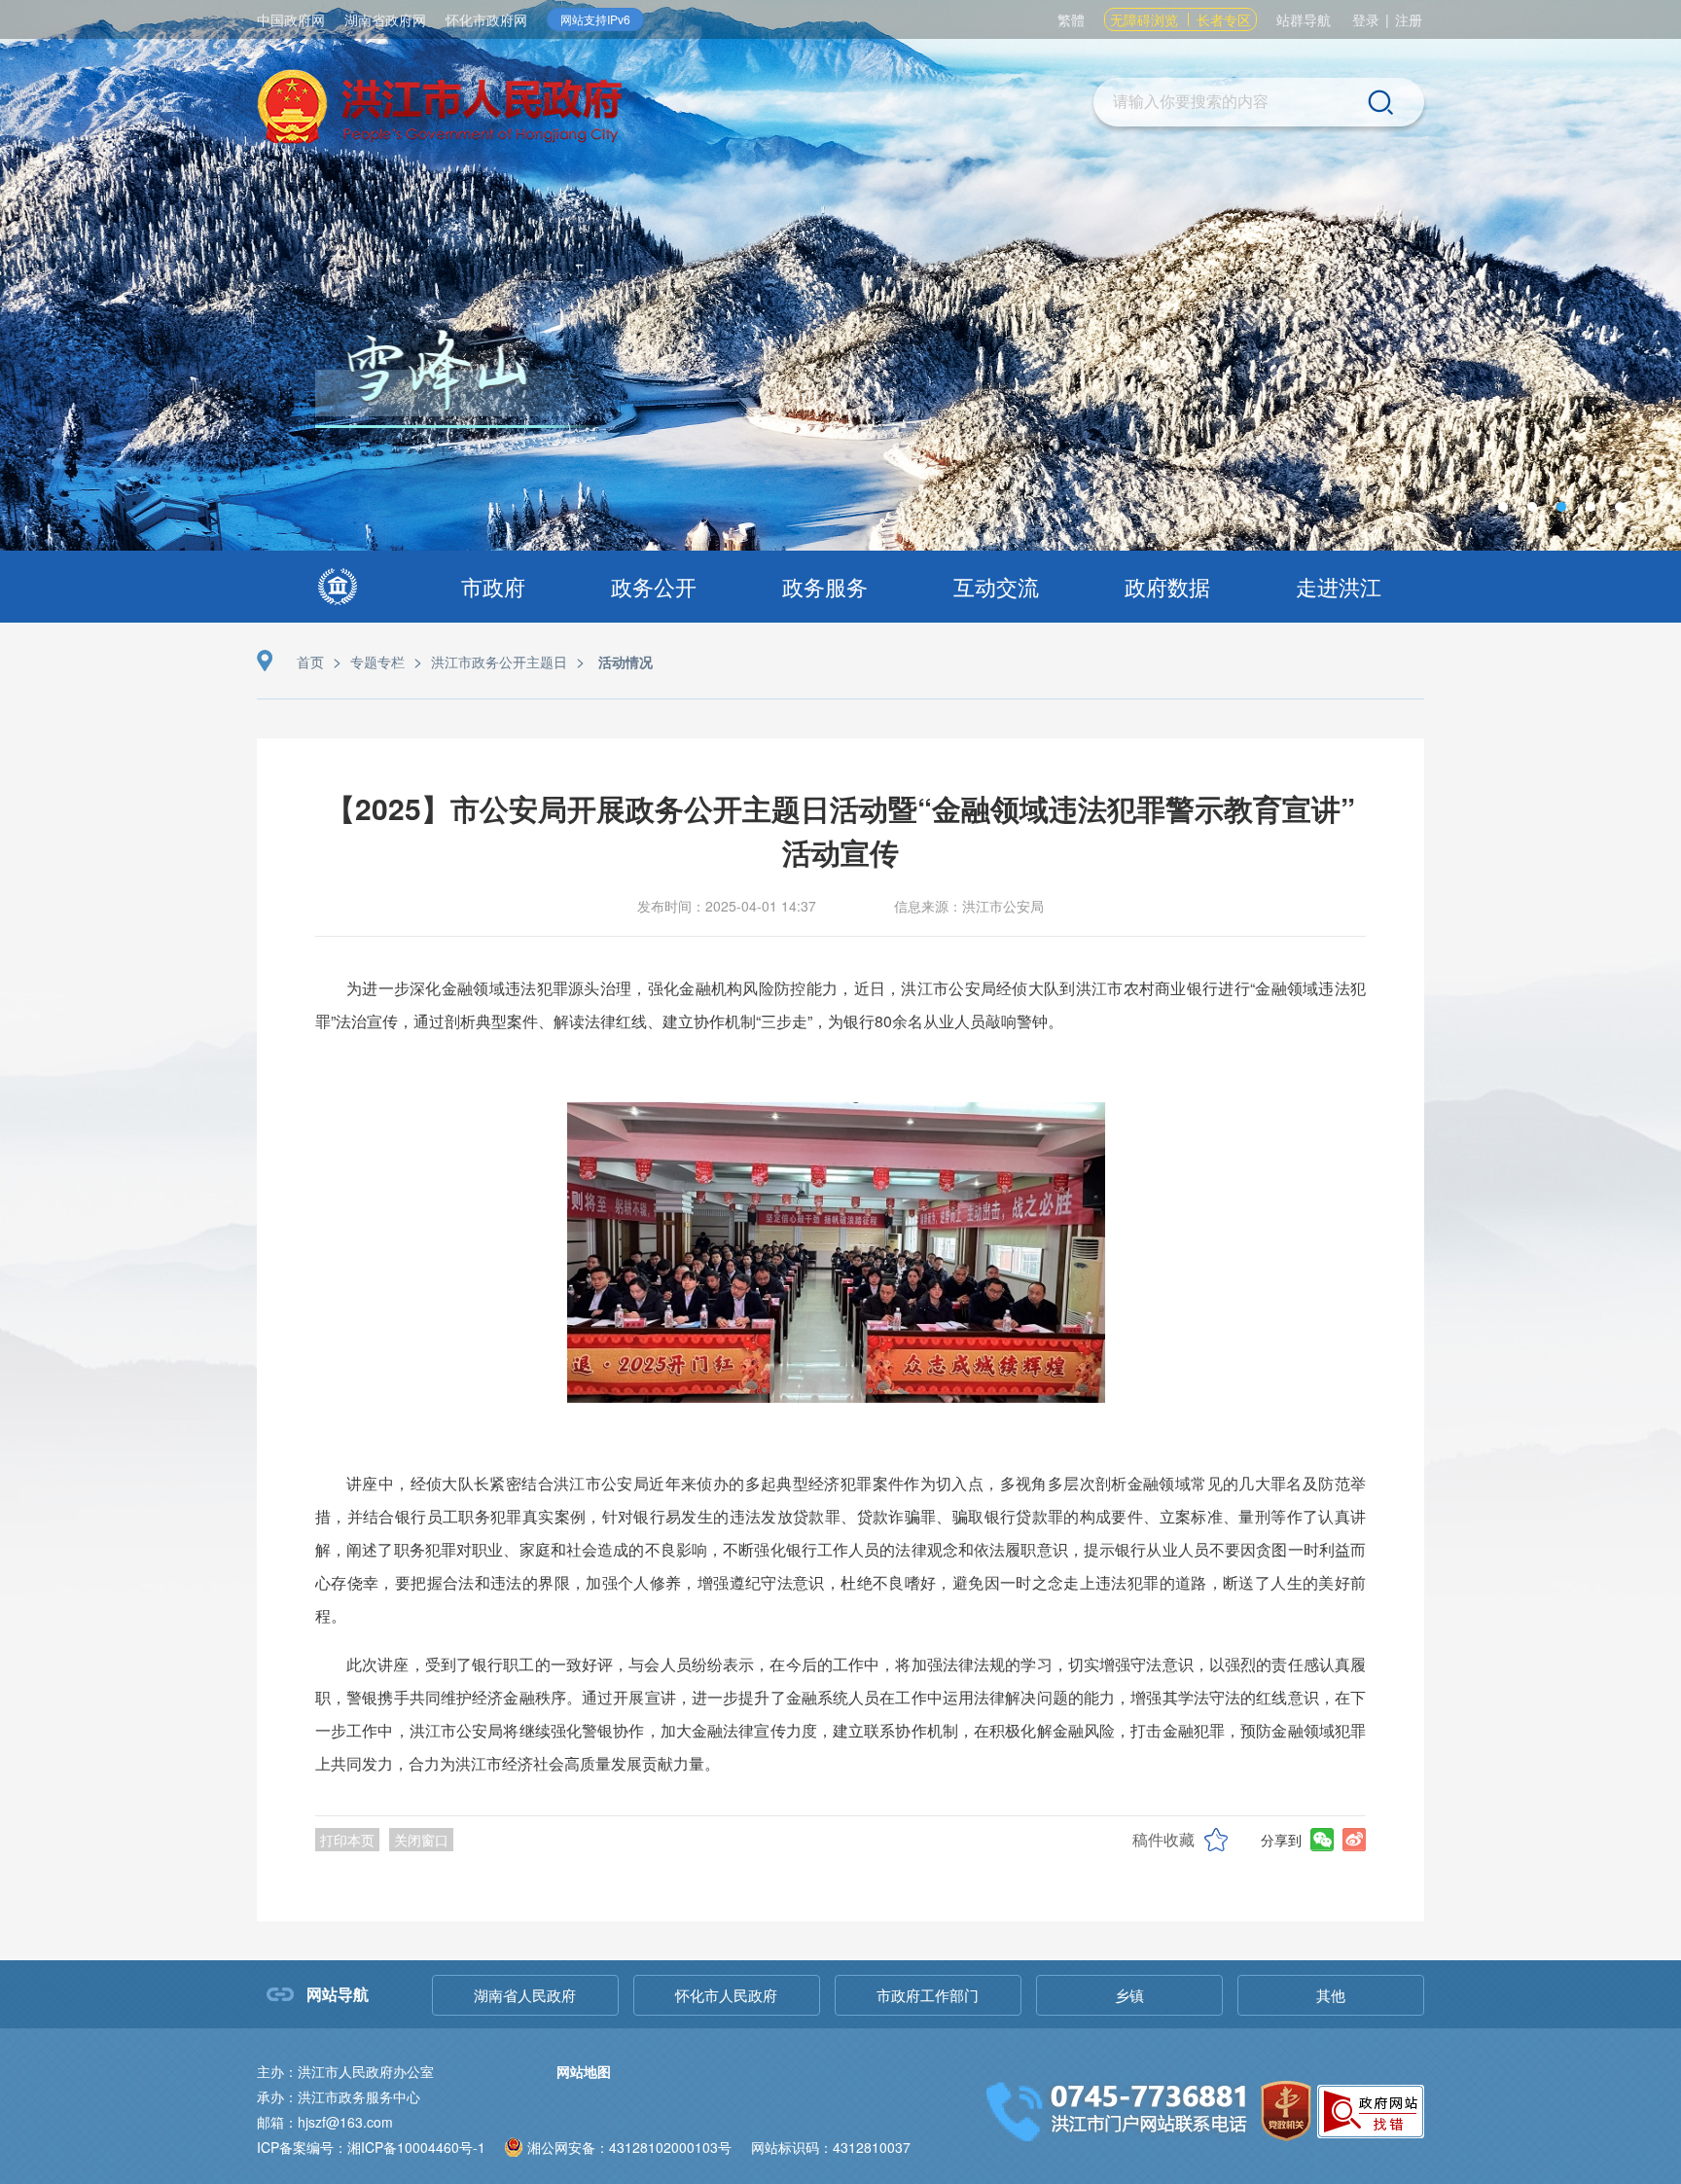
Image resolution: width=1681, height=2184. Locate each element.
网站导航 (338, 1994)
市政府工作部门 (928, 1995)
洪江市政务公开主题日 (499, 662)
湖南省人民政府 (525, 1995)
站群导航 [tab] (1304, 19)
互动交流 (996, 586)
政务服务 (825, 586)
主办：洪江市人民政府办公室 (345, 2071)
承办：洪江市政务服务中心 (339, 2096)
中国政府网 (291, 19)
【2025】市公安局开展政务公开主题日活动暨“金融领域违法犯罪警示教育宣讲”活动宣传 (840, 830)
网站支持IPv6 (595, 19)
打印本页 (347, 1840)
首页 (310, 662)
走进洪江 (1339, 586)
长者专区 (1224, 19)
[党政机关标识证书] (1286, 2109)
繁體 (1071, 19)
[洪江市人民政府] (440, 109)
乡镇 (1129, 1995)
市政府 (493, 586)
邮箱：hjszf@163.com (325, 2122)
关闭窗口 (421, 1840)
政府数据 (1167, 586)
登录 (1366, 19)
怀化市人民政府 (726, 1995)
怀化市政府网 (486, 19)
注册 (1409, 19)
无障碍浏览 (1144, 19)
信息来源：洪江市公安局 (969, 906)
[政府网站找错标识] (1371, 2109)
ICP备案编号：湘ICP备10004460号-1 (371, 2147)
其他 (1331, 1995)
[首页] (338, 587)
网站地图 (584, 2071)
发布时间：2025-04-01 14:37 (727, 906)
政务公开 (654, 586)
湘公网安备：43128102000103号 (629, 2147)
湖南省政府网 (385, 19)
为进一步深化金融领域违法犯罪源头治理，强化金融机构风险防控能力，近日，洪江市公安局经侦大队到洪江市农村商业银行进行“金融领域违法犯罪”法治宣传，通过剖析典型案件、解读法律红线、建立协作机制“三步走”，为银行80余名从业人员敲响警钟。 (840, 1004)
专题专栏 (377, 662)
